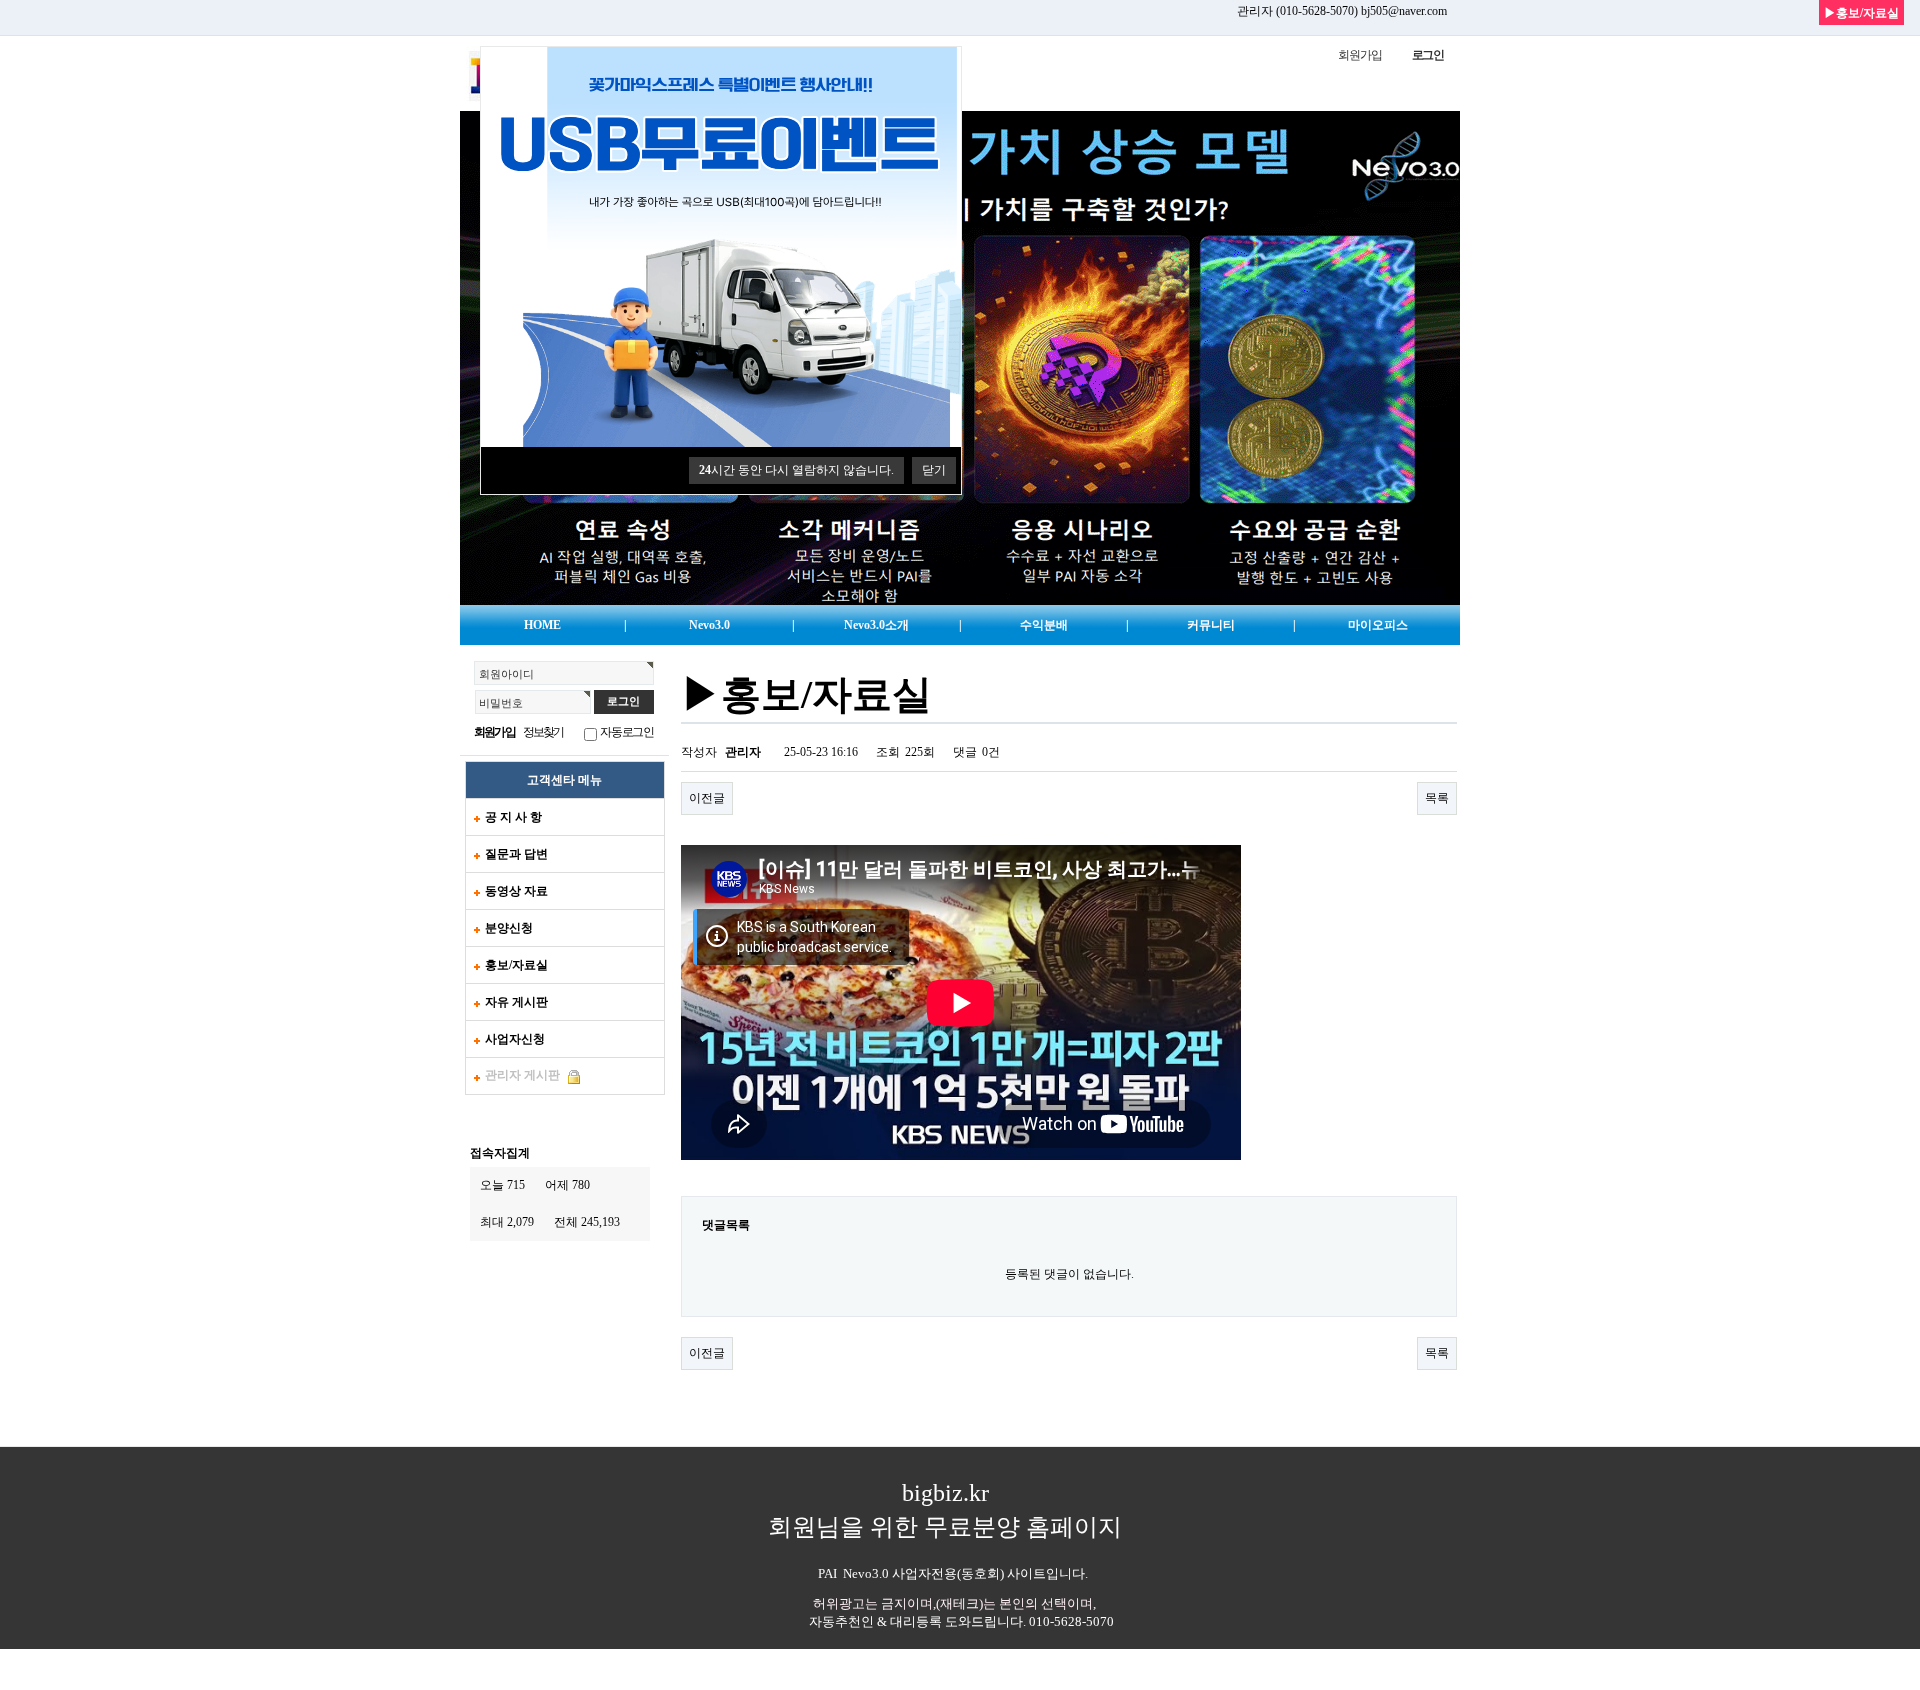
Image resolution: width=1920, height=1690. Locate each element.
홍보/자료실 (516, 965)
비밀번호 (501, 703)
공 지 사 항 (513, 817)
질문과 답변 (516, 854)
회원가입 (1359, 55)
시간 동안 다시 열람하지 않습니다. (796, 470)
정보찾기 (543, 732)
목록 (1437, 798)
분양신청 (509, 928)
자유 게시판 (516, 1002)
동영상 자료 (516, 891)
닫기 (934, 470)
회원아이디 (506, 674)
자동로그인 (627, 732)
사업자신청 (515, 1039)
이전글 (707, 798)
